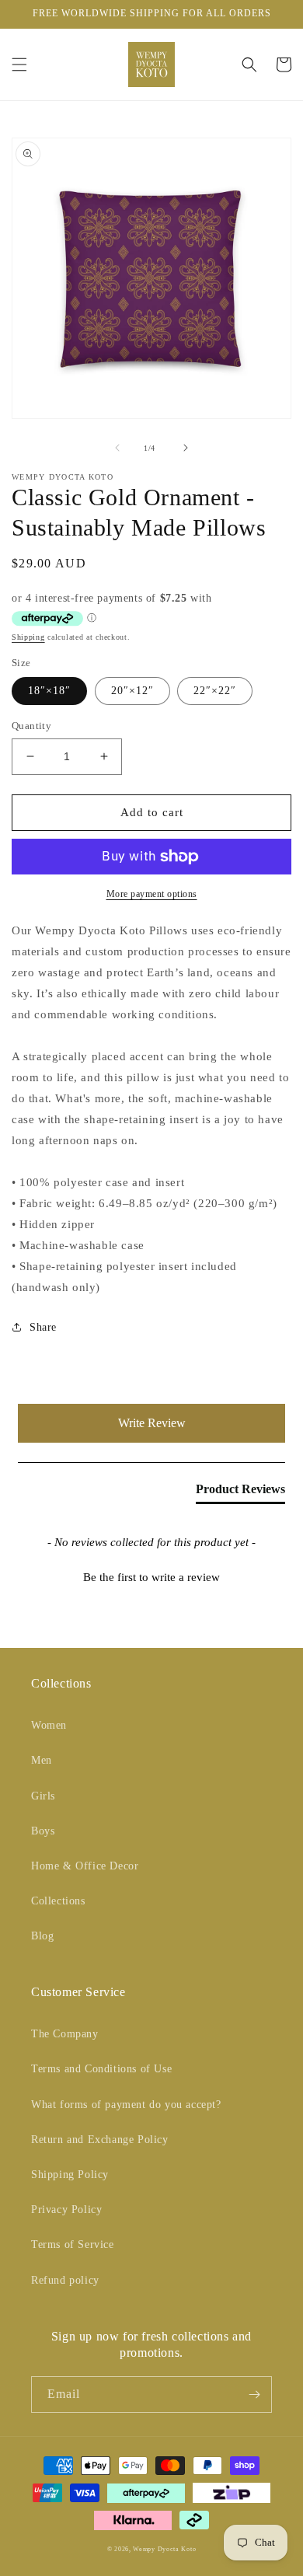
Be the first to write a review (151, 1577)
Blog (42, 1936)
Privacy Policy (66, 2209)
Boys (43, 1831)
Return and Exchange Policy (100, 2140)
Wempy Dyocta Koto (164, 2549)
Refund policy (65, 2280)
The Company (65, 2034)
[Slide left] (117, 448)
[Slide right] (186, 448)
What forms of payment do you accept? (126, 2105)
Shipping (28, 637)
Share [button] (43, 1327)
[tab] (240, 1492)
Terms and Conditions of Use (101, 2069)
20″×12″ (132, 691)
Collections (58, 1901)
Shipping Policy (70, 2175)
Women (49, 1725)
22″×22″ (215, 691)
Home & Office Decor (85, 1866)
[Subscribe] (254, 2394)
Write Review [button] (152, 1423)
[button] (19, 65)
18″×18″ (49, 691)
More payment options (152, 894)
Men (42, 1760)
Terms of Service (73, 2244)
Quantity (31, 726)
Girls (43, 1796)
